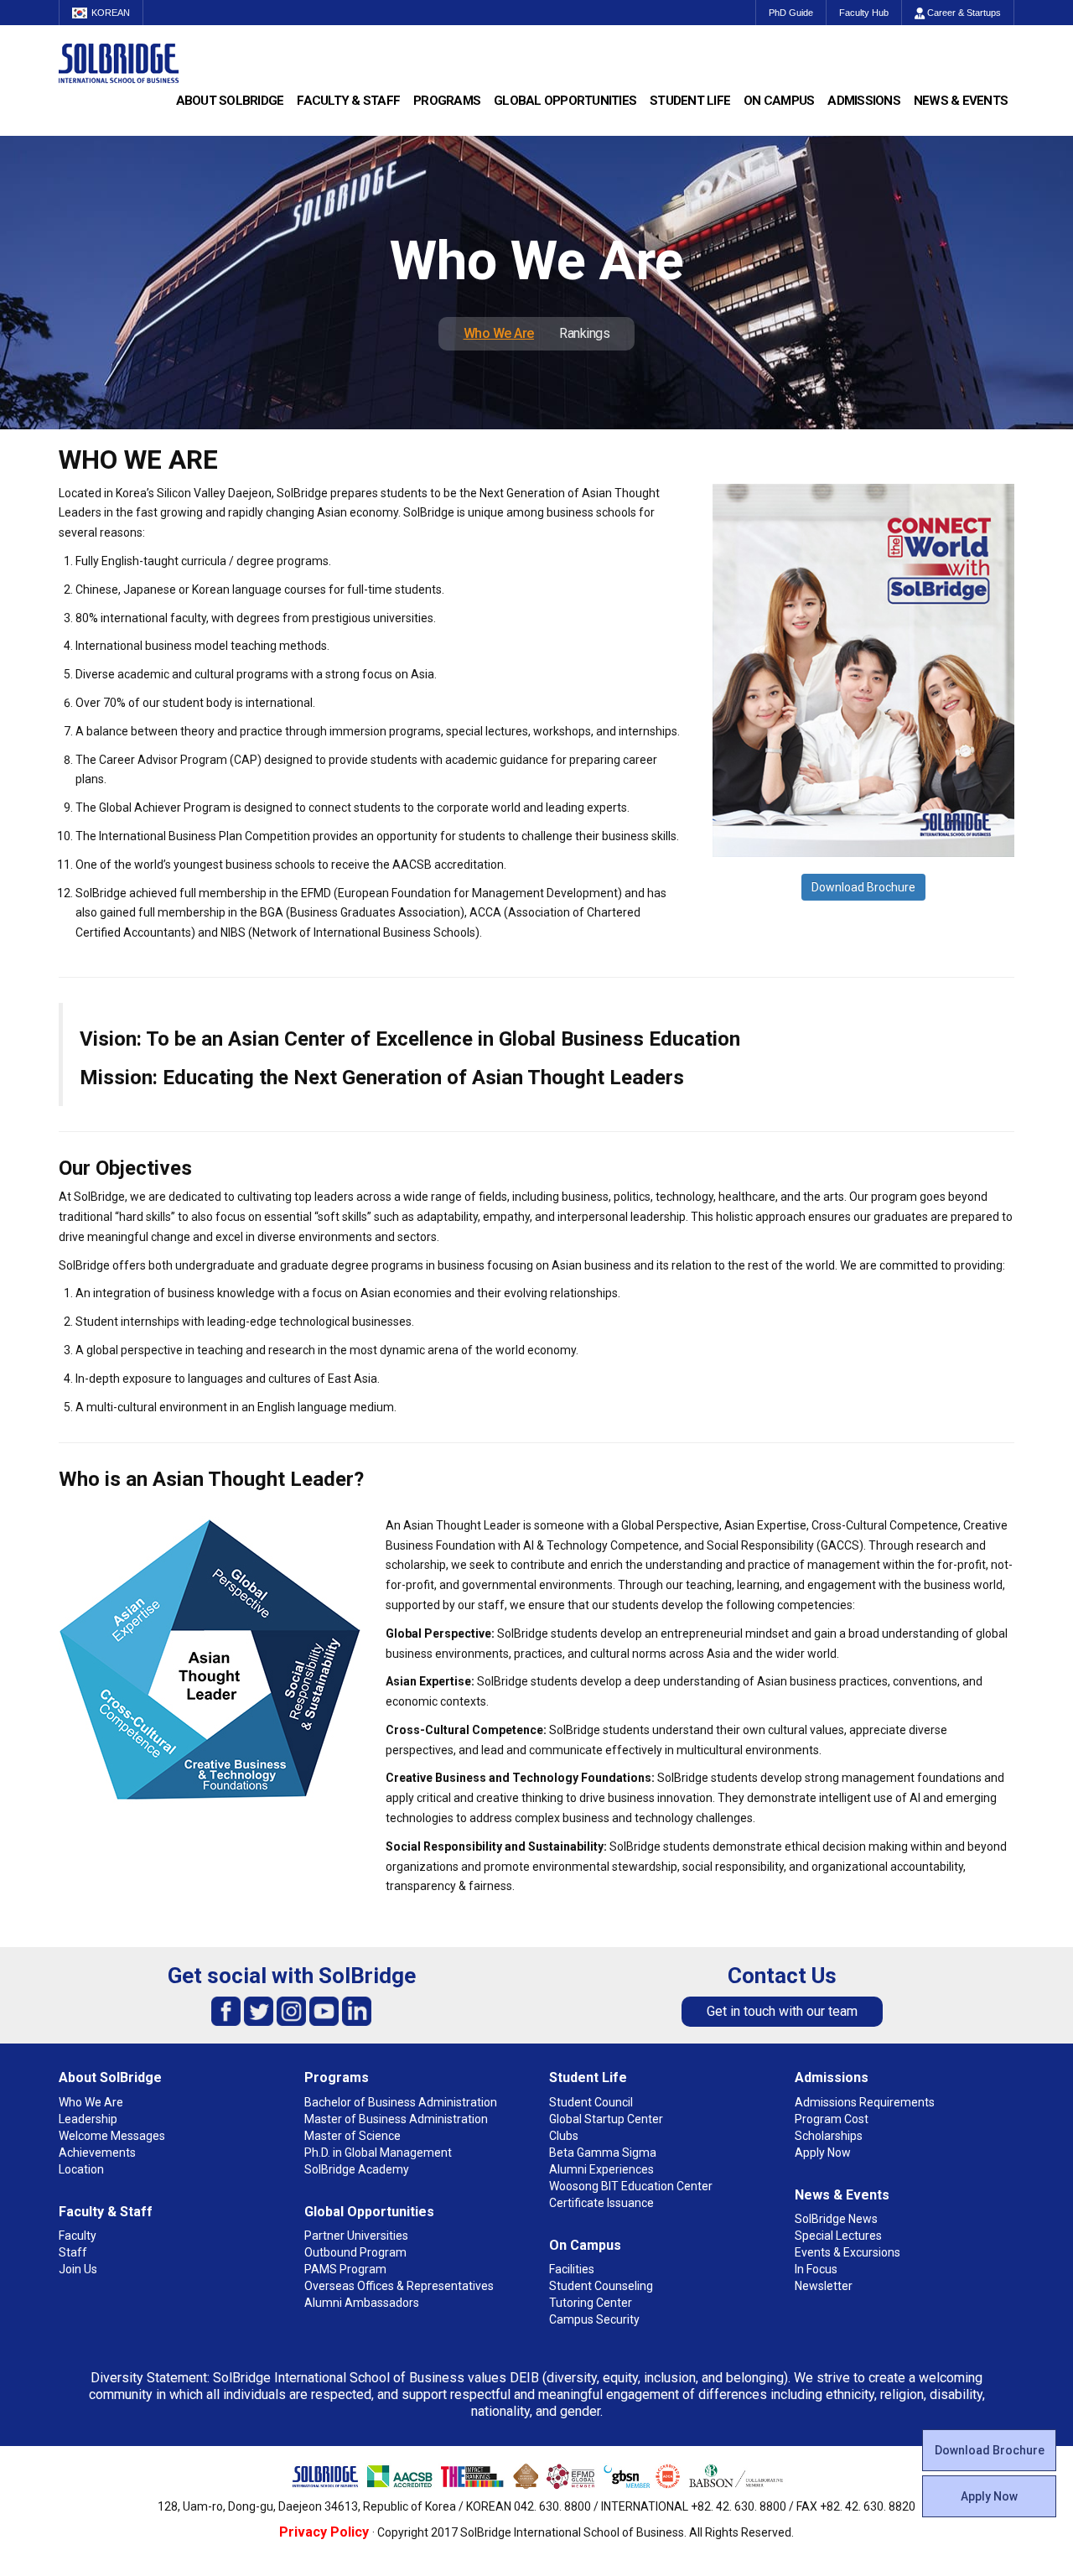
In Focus (816, 2269)
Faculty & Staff (348, 101)
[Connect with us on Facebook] (226, 2010)
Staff (73, 2252)
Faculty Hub (864, 13)
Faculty (78, 2236)
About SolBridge (230, 101)
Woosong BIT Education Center (631, 2186)
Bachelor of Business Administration (401, 2102)
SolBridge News (836, 2219)
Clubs (564, 2136)
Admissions (864, 101)
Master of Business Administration (396, 2119)
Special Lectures (838, 2236)
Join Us (78, 2269)
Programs (447, 101)
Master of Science (352, 2136)
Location (81, 2169)
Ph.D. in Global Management (378, 2153)
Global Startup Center (606, 2119)
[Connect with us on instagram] (291, 2010)
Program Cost (832, 2119)
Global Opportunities (565, 101)
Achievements (97, 2153)
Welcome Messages (112, 2136)
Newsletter (824, 2286)
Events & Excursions (848, 2252)
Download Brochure (863, 887)
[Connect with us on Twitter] (259, 2010)
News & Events (961, 101)
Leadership (88, 2119)
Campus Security (594, 2319)
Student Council (591, 2102)
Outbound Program (355, 2252)
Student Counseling (601, 2286)
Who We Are (499, 333)
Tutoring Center (591, 2303)
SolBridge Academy (357, 2169)
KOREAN (111, 13)
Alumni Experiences (601, 2169)
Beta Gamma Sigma (603, 2153)
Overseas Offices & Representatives (399, 2286)
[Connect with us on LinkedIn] (357, 2010)
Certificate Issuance (601, 2203)
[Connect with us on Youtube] (324, 2010)
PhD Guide (791, 13)
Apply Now (989, 2496)
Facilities (572, 2269)
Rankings (584, 333)
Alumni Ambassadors (362, 2303)
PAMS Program (345, 2269)
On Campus (779, 101)
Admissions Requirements (865, 2102)
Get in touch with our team (782, 2011)
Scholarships (829, 2136)
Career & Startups (963, 13)
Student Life (690, 101)
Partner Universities (356, 2236)
